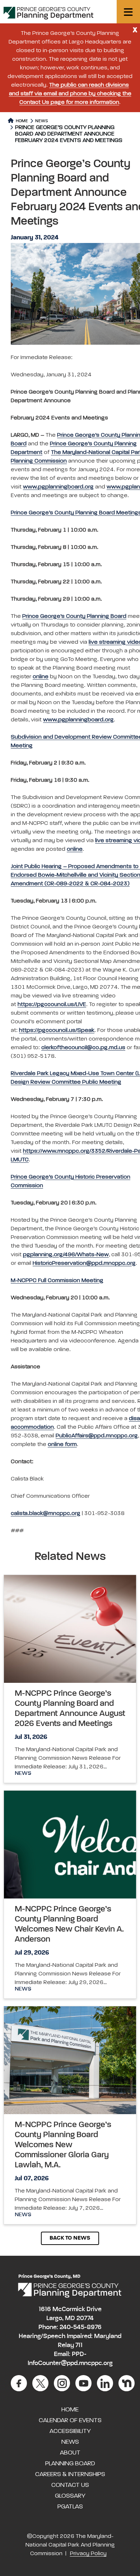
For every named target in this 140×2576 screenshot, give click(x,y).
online (41, 677)
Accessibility (70, 2431)
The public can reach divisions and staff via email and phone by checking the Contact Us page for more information (70, 94)
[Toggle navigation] (128, 12)
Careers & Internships (70, 2474)
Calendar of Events (70, 2420)
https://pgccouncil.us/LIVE (52, 1005)
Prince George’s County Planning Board (74, 616)
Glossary (70, 2496)
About (70, 2453)
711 (79, 2345)
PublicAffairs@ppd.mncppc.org (97, 1436)
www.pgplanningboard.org (58, 487)
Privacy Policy (88, 2554)
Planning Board (70, 2463)
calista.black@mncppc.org (46, 1514)
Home (21, 121)
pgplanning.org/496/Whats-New (66, 1255)
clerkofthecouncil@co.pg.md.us (83, 1048)
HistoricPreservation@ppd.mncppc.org (84, 1263)
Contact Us (70, 2485)
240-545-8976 (81, 2327)
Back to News (70, 2238)
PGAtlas (70, 2507)
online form (62, 1445)
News (42, 121)
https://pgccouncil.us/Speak (57, 1030)
